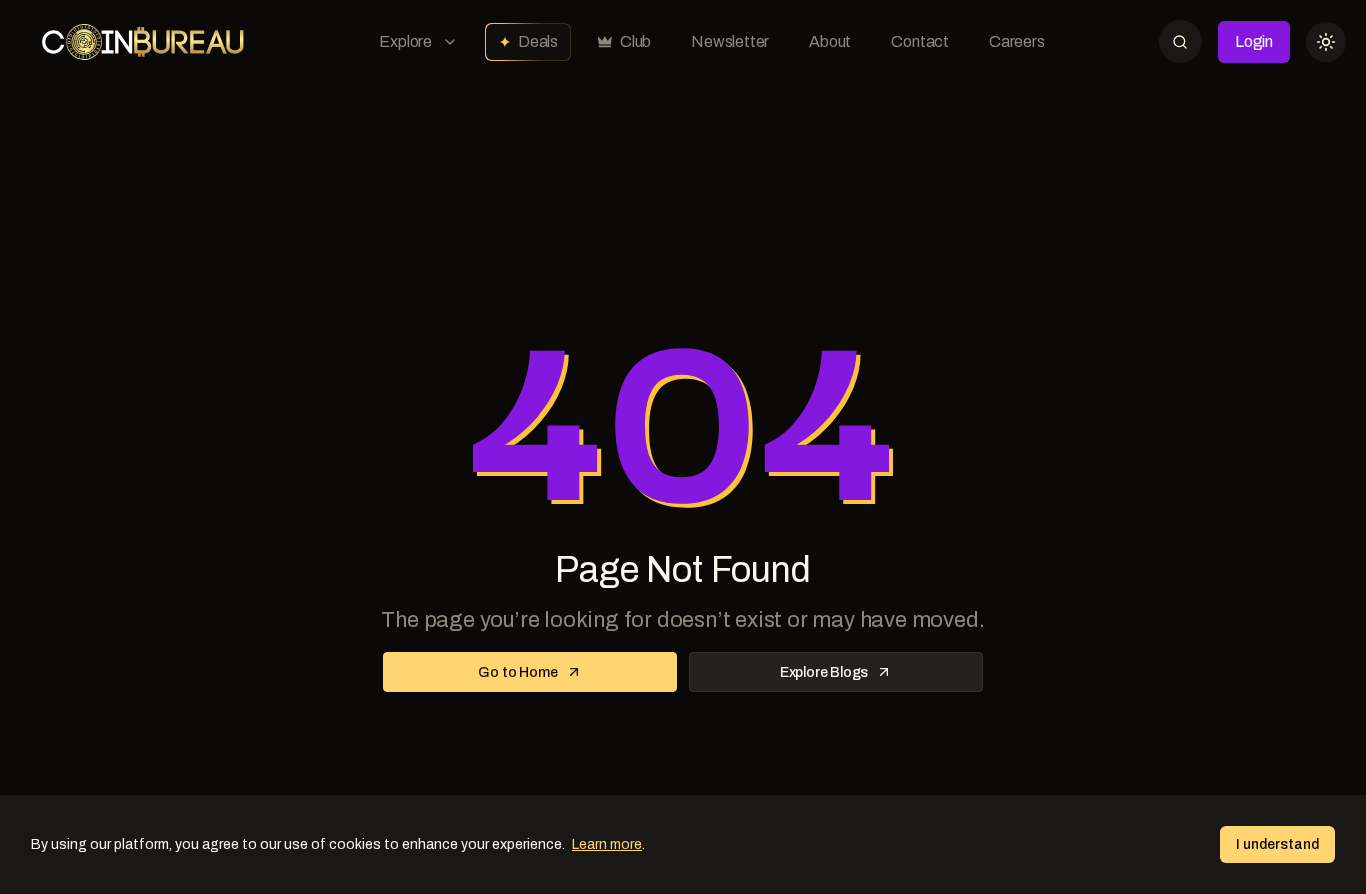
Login (1254, 41)
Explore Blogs (824, 672)
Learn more (607, 844)
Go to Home (517, 672)
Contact (920, 41)
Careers (1017, 41)
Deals (538, 41)
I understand (1277, 844)
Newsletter (730, 41)
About (830, 41)
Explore (405, 41)
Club (635, 41)
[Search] (1180, 41)
